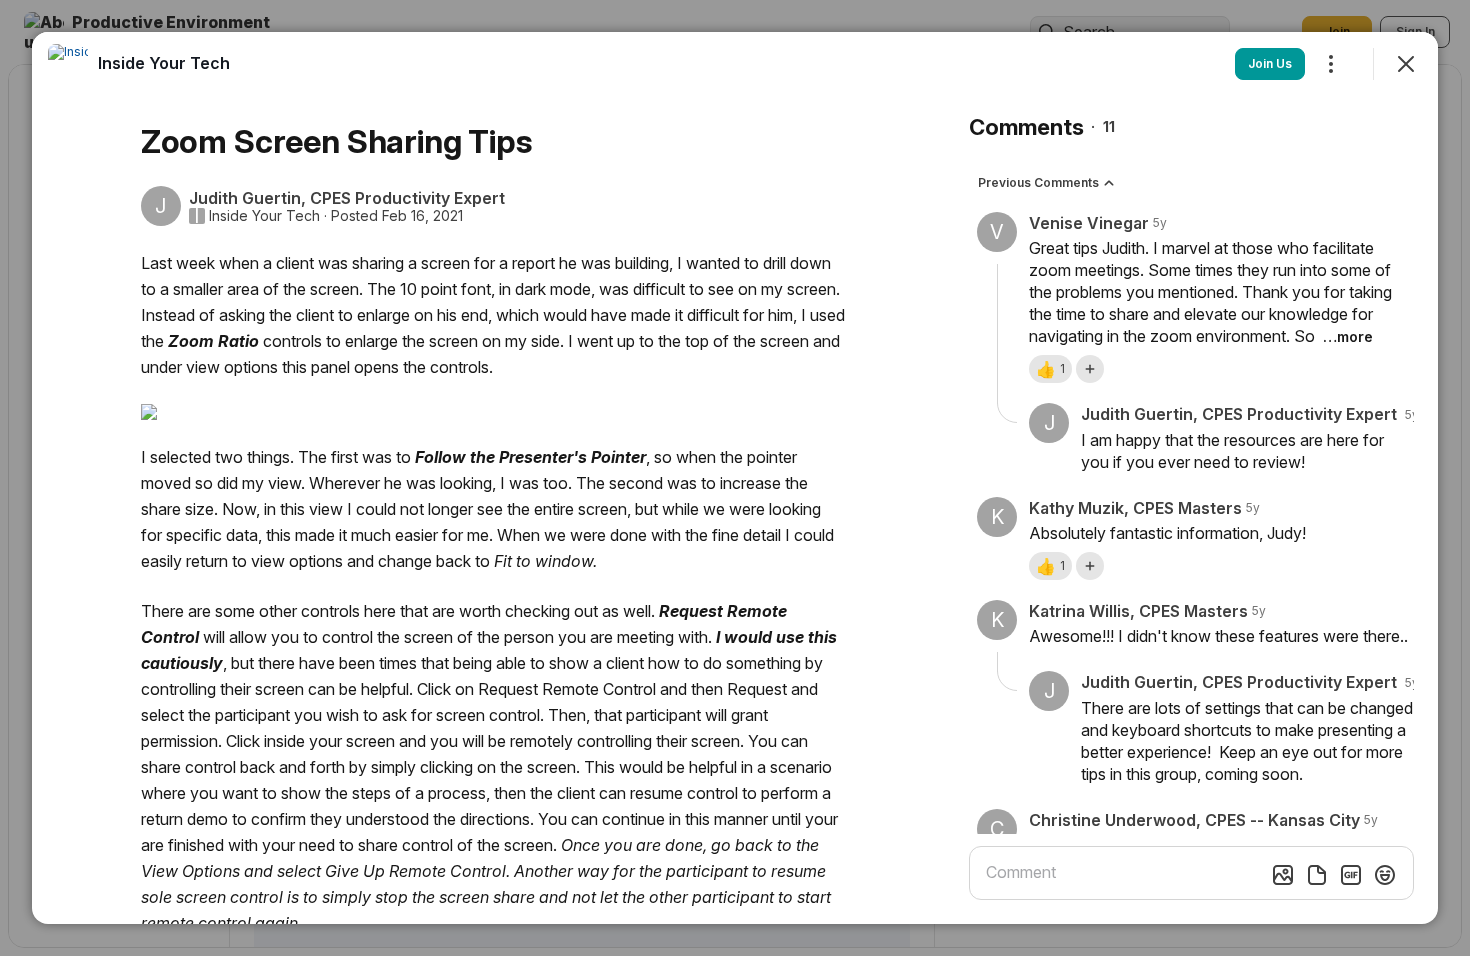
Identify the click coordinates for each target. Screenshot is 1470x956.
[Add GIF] (1351, 875)
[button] (1050, 369)
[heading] (164, 63)
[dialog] (735, 478)
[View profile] (68, 64)
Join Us (1270, 63)
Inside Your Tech (264, 216)
